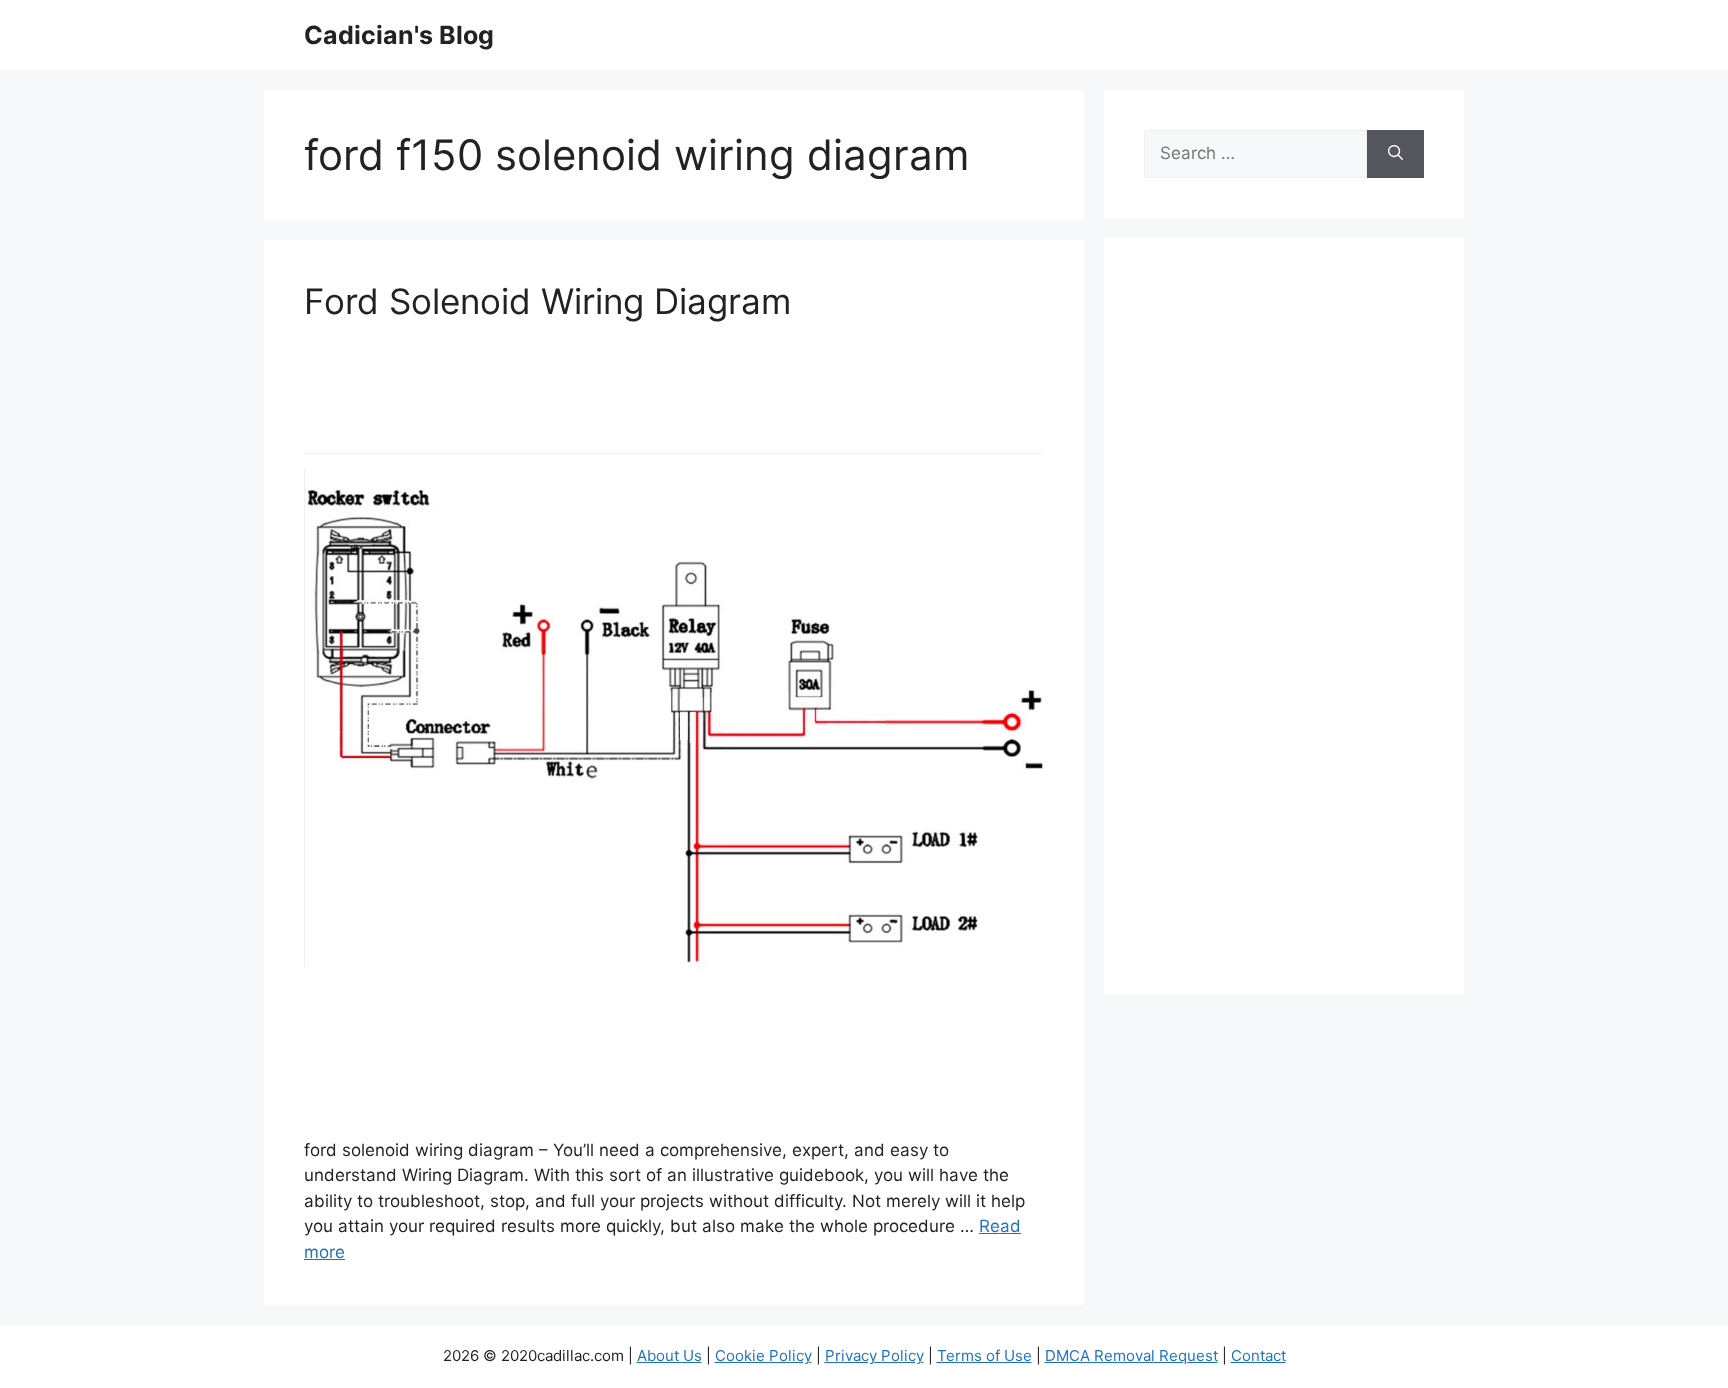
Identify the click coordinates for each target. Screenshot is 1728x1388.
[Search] (1395, 154)
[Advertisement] (1284, 629)
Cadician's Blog (399, 35)
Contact (1258, 1355)
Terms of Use (984, 1355)
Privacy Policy (874, 1355)
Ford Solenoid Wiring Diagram (547, 301)
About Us (669, 1355)
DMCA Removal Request (1131, 1355)
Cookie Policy (763, 1355)
